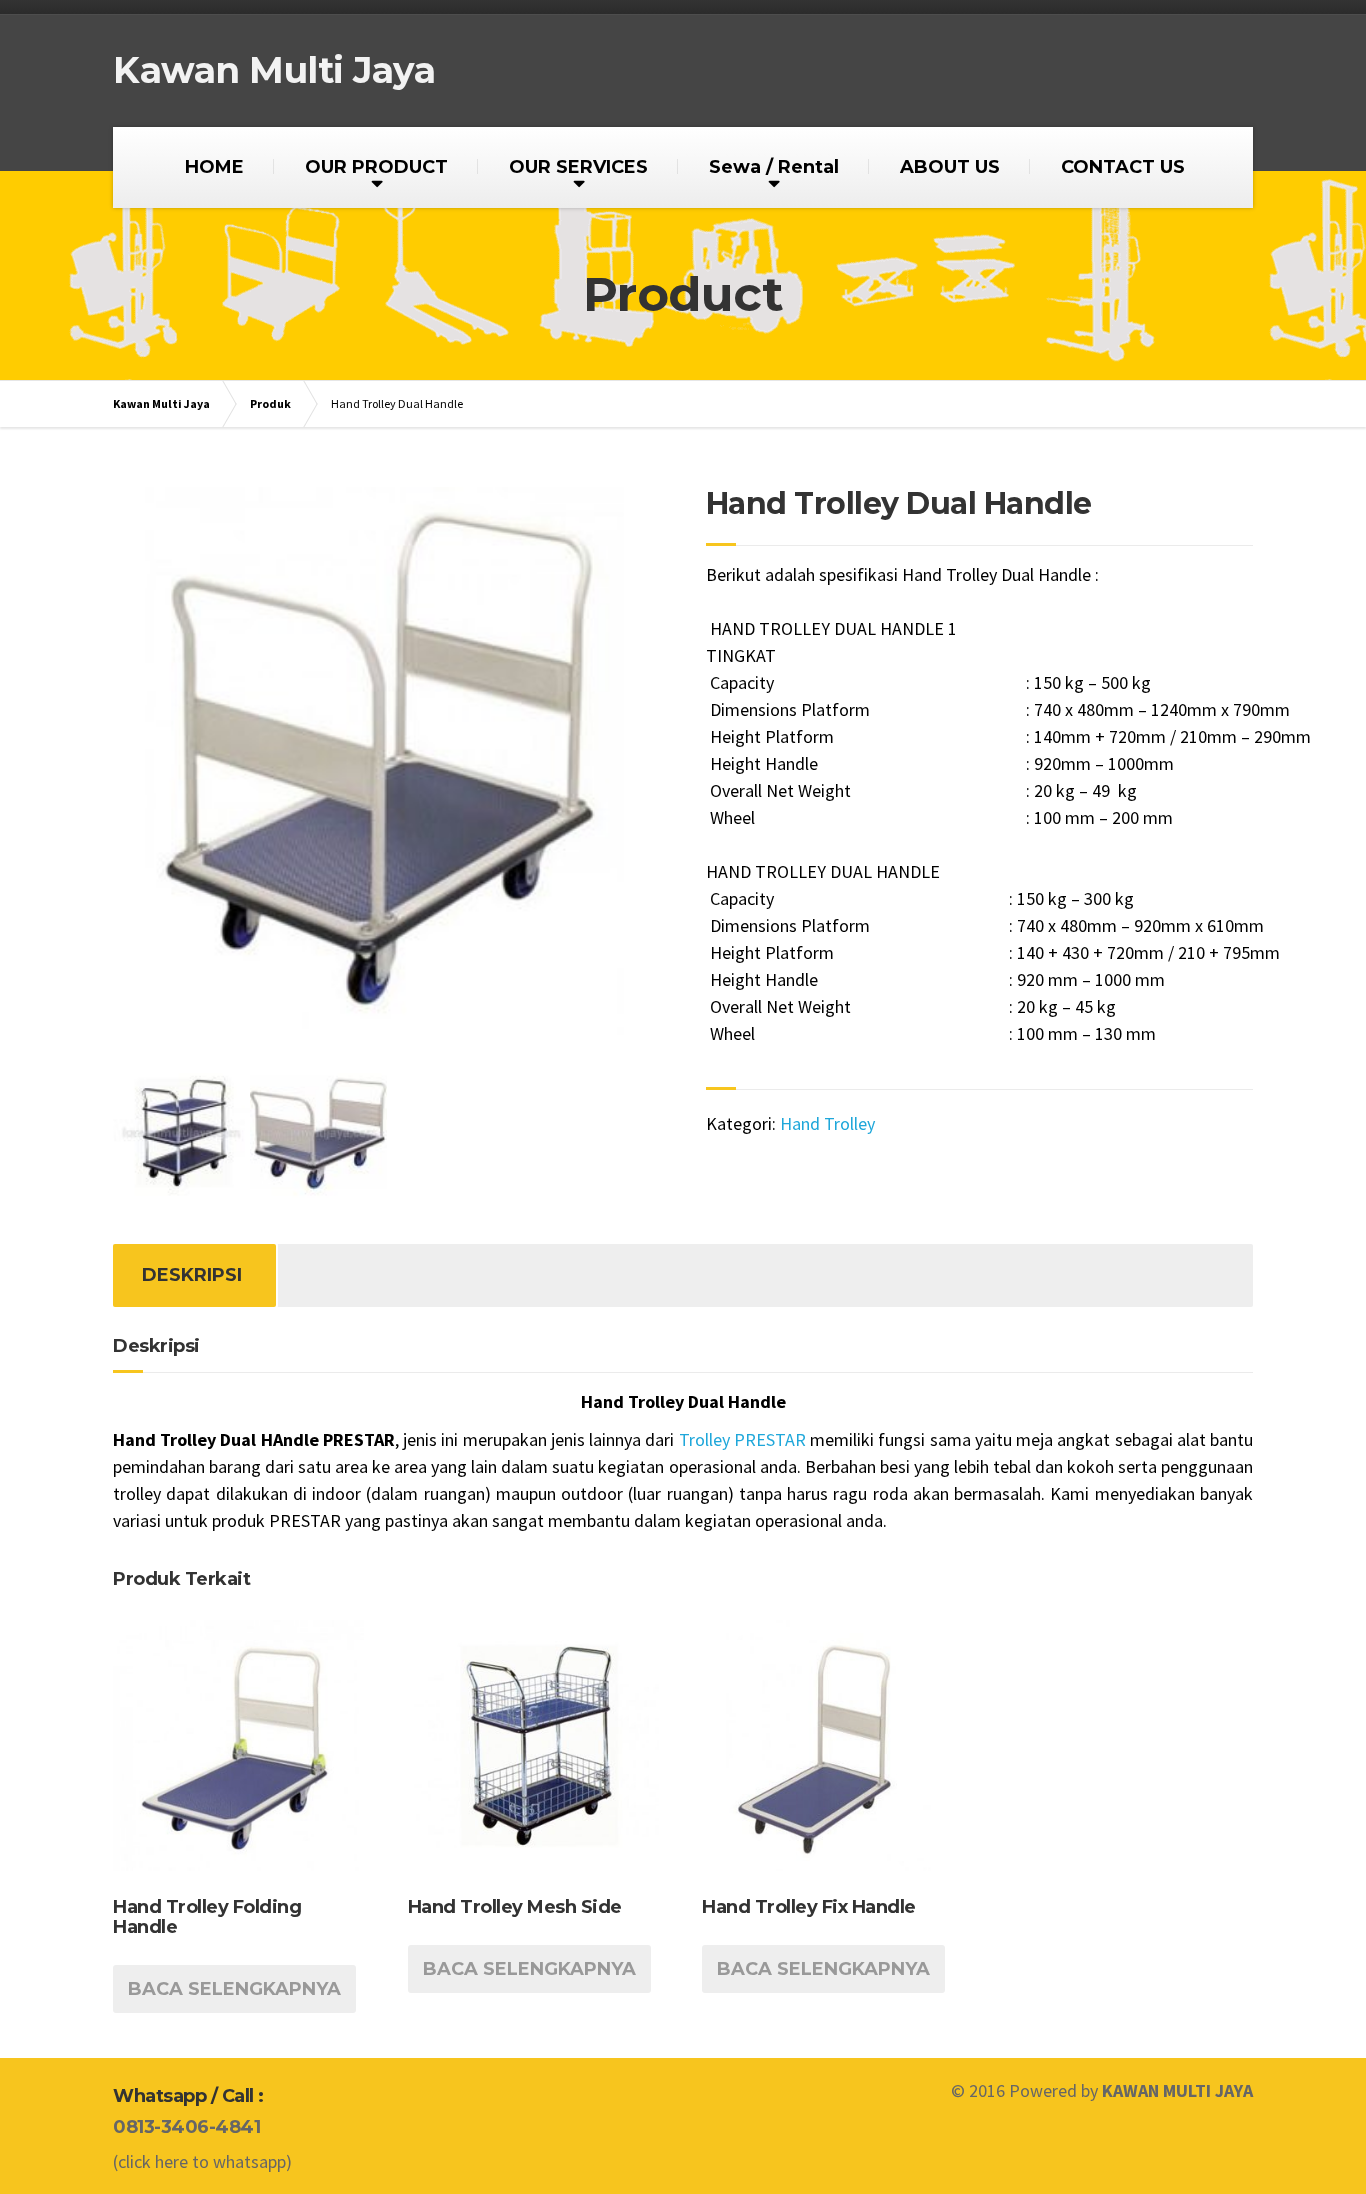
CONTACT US (1123, 167)
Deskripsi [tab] (192, 1275)
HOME (214, 167)
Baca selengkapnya (234, 1989)
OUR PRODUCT (376, 167)
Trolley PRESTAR (744, 1439)
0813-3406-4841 (186, 2127)
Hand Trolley (827, 1123)
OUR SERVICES (578, 167)
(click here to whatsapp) (202, 2161)
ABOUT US (950, 167)
